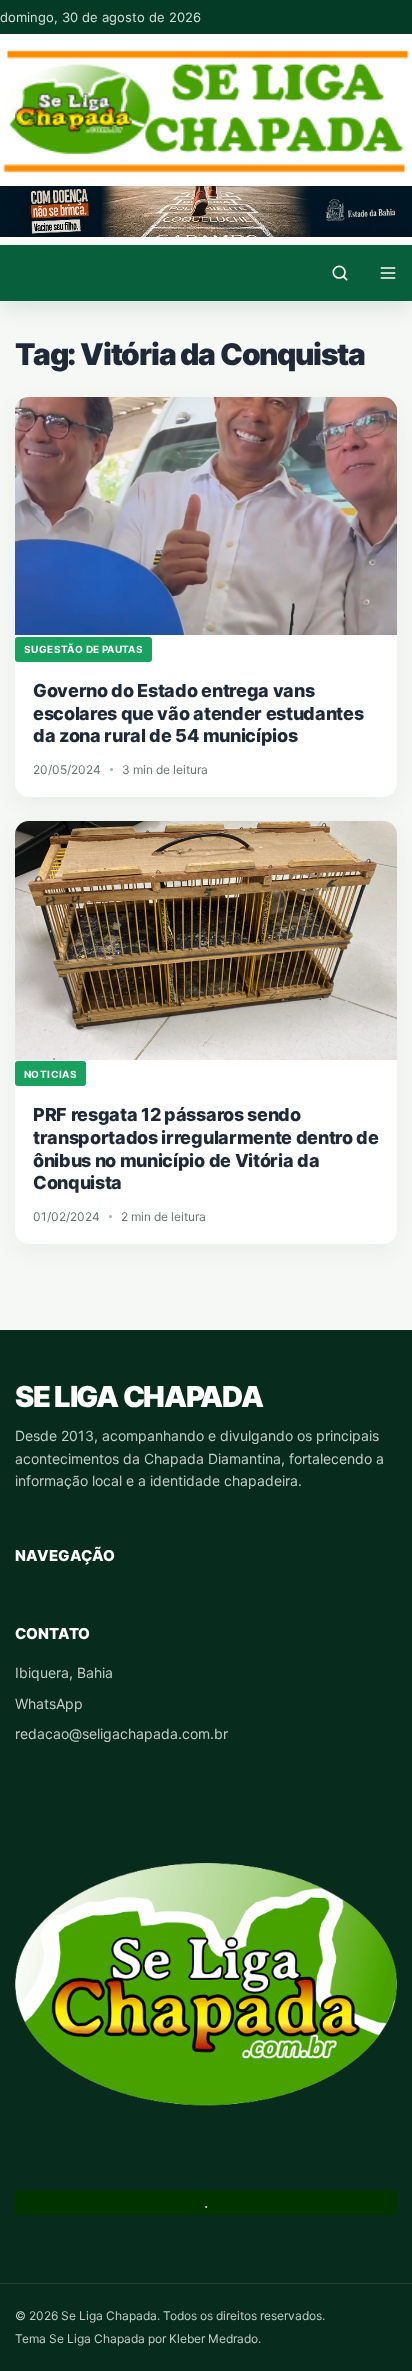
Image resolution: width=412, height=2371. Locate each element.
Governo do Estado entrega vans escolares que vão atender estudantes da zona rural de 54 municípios (198, 713)
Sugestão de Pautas (83, 649)
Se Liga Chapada (138, 1396)
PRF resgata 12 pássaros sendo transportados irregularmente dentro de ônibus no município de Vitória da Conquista (206, 1148)
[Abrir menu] (388, 273)
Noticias (50, 1074)
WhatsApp (49, 1703)
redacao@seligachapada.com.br (121, 1733)
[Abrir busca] (340, 273)
